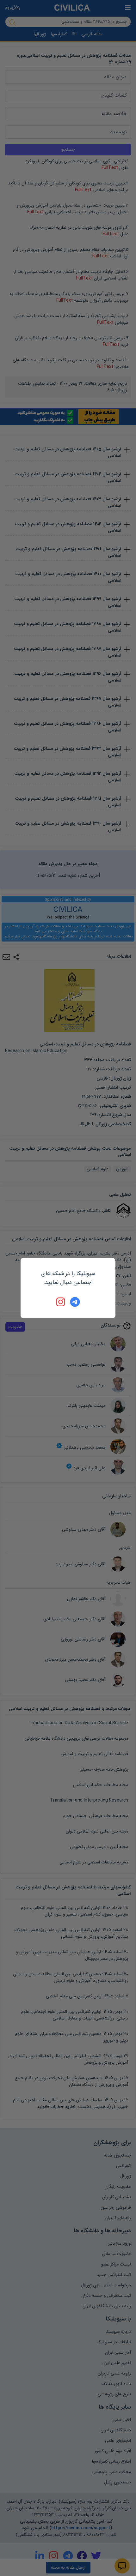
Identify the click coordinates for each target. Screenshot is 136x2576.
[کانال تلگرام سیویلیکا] (75, 1302)
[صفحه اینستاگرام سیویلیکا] (61, 1302)
